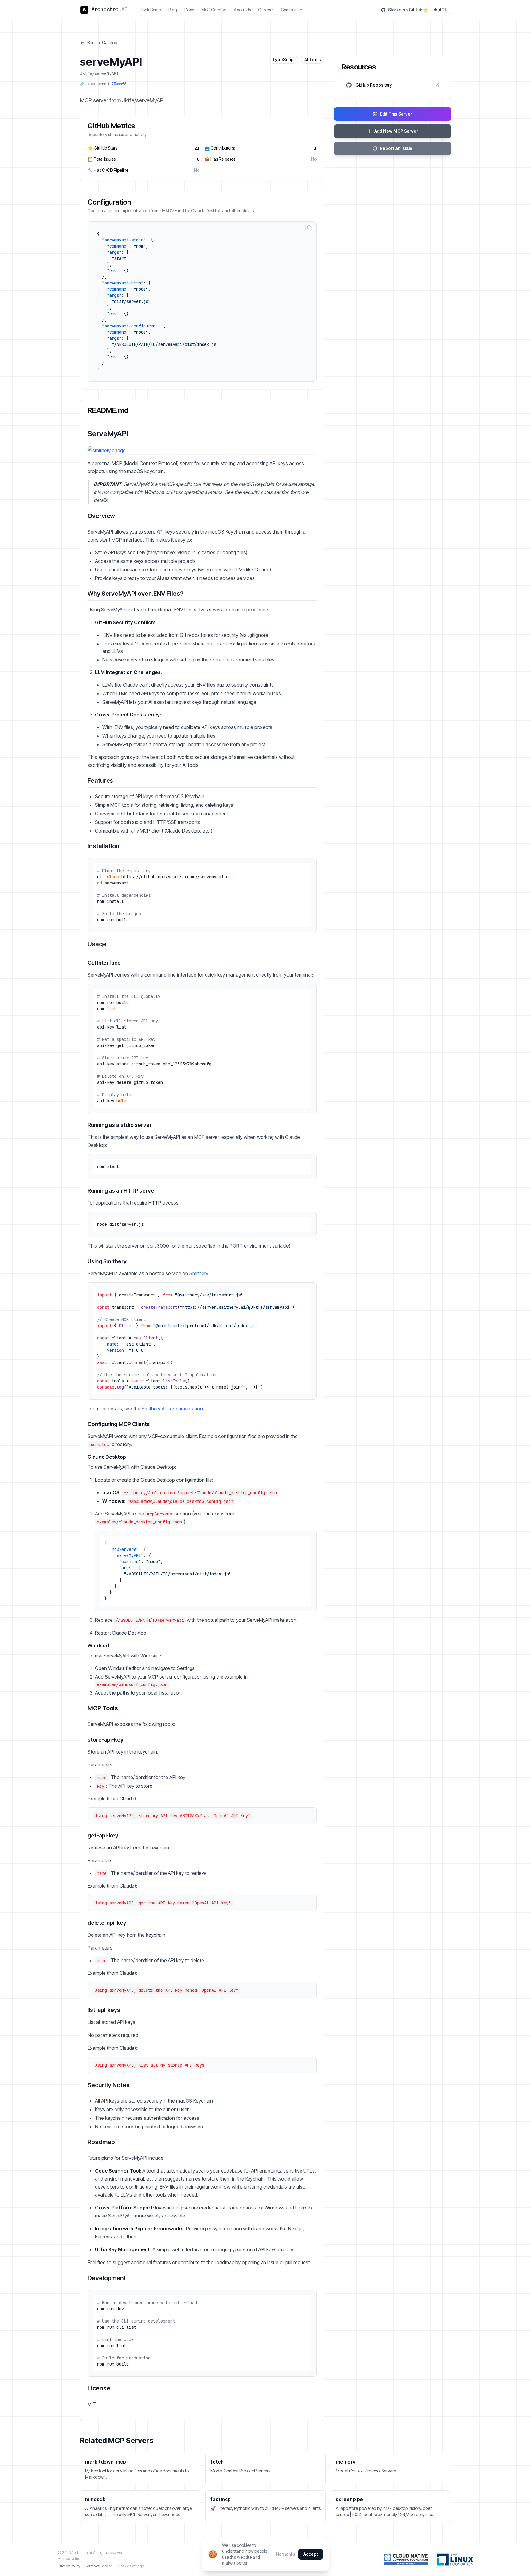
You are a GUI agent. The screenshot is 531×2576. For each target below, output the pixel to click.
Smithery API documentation (172, 1409)
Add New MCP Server (396, 131)
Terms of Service (99, 2566)
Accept (311, 2554)
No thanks (285, 2554)
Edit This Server (396, 114)
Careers (266, 10)
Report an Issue (396, 148)
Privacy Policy (69, 2566)
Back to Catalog (102, 43)
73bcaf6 (119, 84)
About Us (242, 10)
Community (291, 10)
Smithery (199, 1273)
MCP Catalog (214, 10)
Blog (173, 10)
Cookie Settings (131, 2566)
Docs (189, 10)
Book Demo (150, 10)
